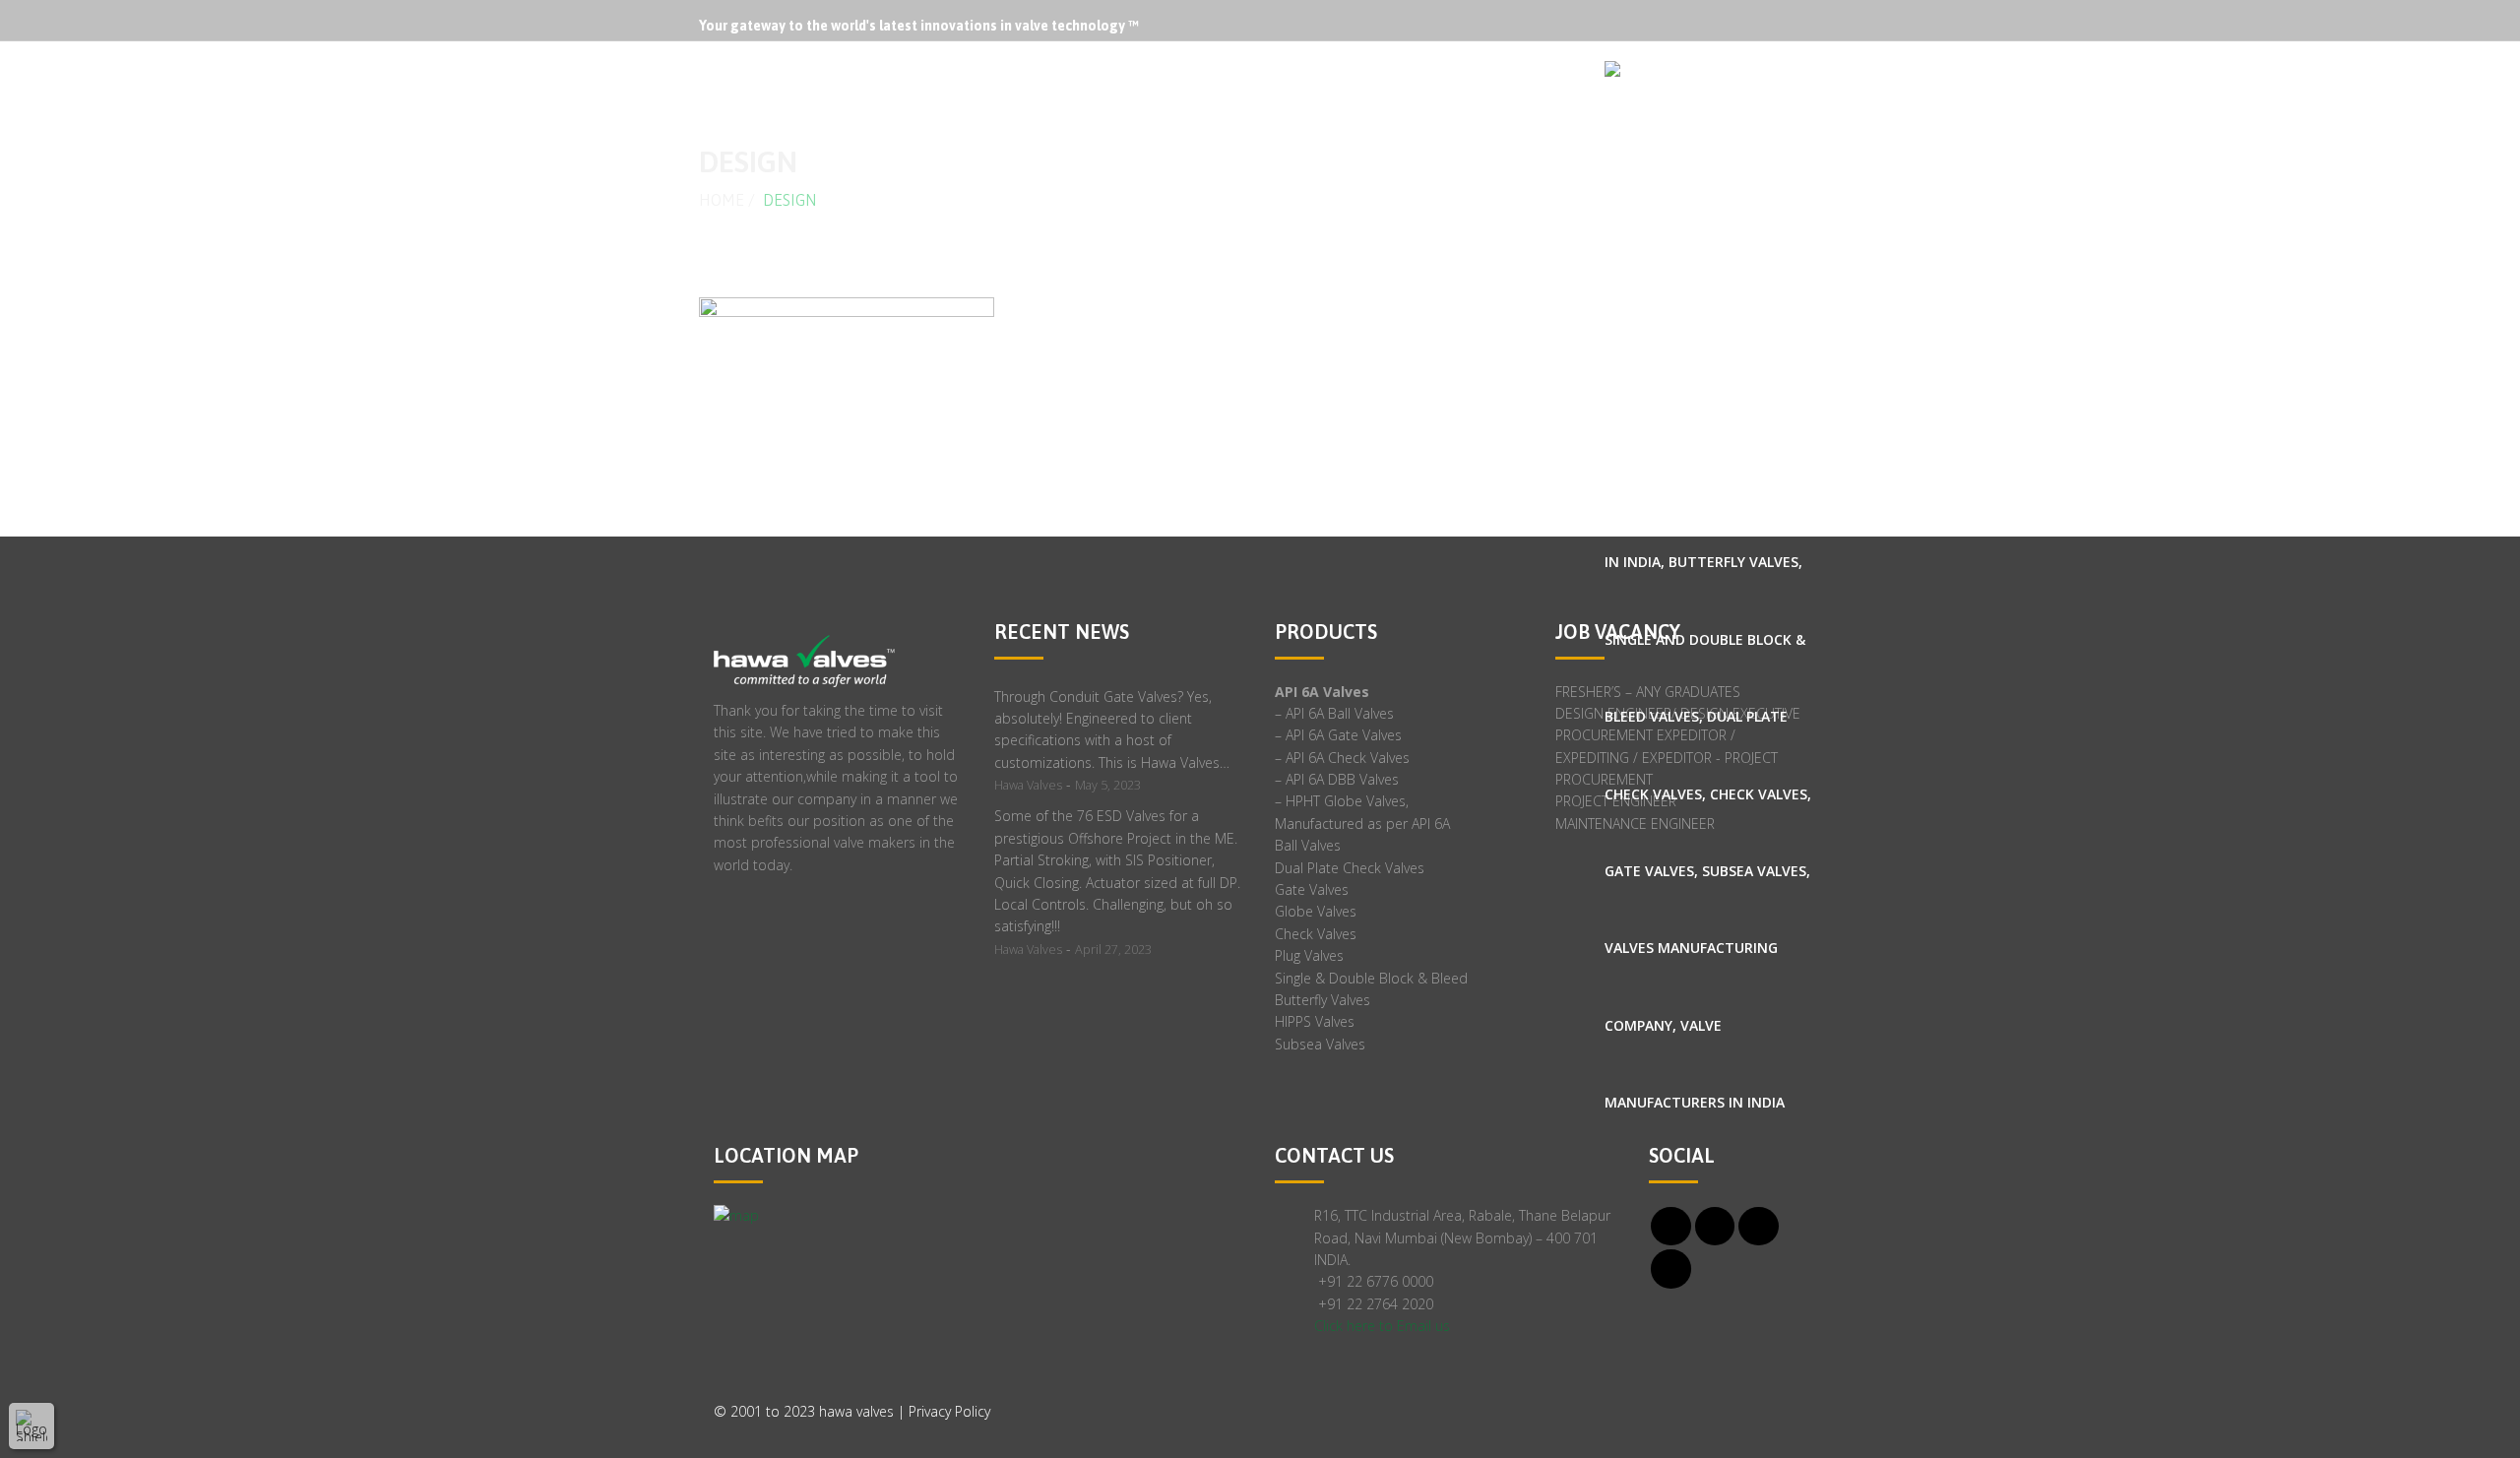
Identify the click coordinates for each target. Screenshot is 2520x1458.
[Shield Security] (31, 1426)
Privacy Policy (949, 1411)
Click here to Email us (1382, 1326)
